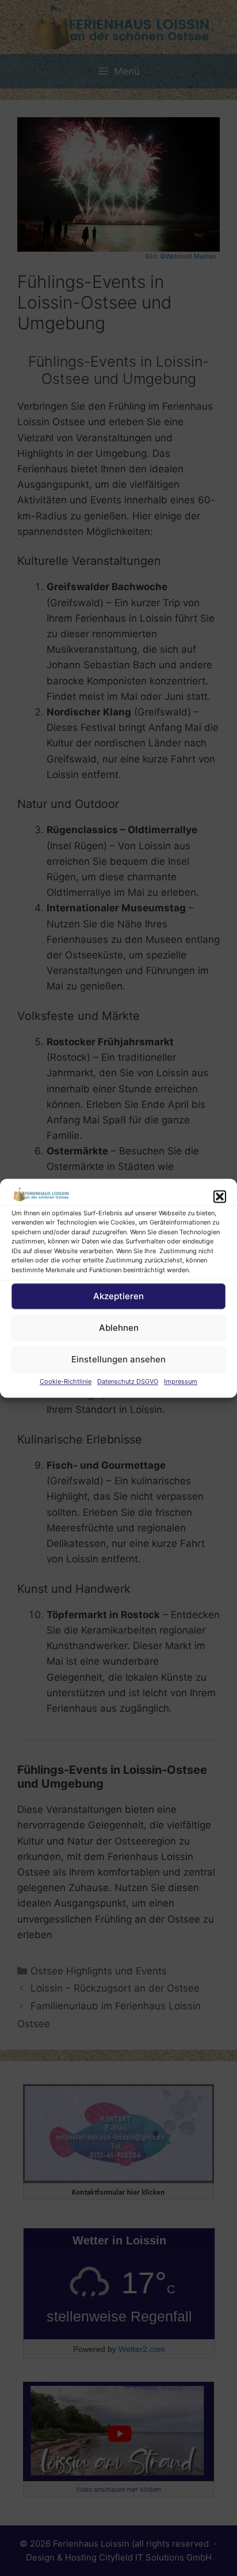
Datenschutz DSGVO (128, 1382)
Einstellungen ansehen (118, 1359)
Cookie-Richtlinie (66, 1382)
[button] (220, 1196)
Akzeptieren (118, 1296)
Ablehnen (119, 1328)
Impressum (181, 1382)
